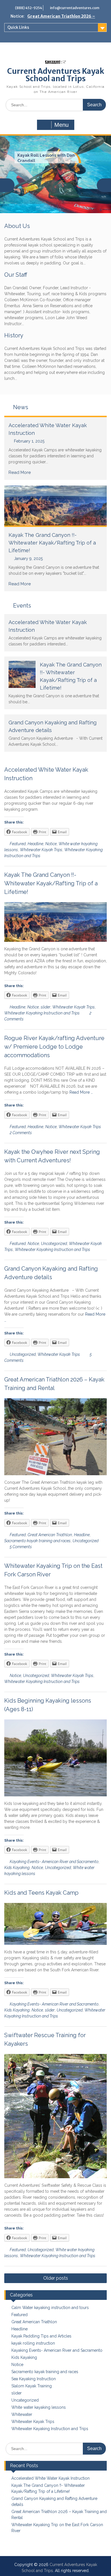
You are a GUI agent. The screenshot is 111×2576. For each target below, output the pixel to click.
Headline (35, 844)
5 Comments (21, 1547)
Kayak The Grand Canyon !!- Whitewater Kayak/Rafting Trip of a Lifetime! (52, 543)
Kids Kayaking (17, 1868)
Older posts (56, 2278)
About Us (17, 226)
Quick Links (18, 27)
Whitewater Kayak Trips (41, 850)
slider (46, 1007)
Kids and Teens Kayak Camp (41, 1893)
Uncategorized (54, 1244)
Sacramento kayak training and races (37, 1541)
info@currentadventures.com (75, 8)
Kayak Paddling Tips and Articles (41, 2336)
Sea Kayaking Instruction (34, 2379)
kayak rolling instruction (33, 2343)
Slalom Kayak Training (32, 2386)
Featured (18, 844)
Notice (51, 844)
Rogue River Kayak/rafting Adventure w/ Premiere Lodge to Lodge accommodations (54, 1047)
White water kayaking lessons (39, 2407)
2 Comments (21, 1133)
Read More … (81, 1092)
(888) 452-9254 (29, 8)
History (14, 335)
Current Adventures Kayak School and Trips (56, 75)
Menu (61, 125)
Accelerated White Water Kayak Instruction (51, 2478)
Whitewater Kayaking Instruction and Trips (42, 1013)
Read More (20, 472)
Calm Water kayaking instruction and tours (50, 2308)
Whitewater (22, 2414)
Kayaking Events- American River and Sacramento (54, 1862)
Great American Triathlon (50, 1535)
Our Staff (16, 275)
